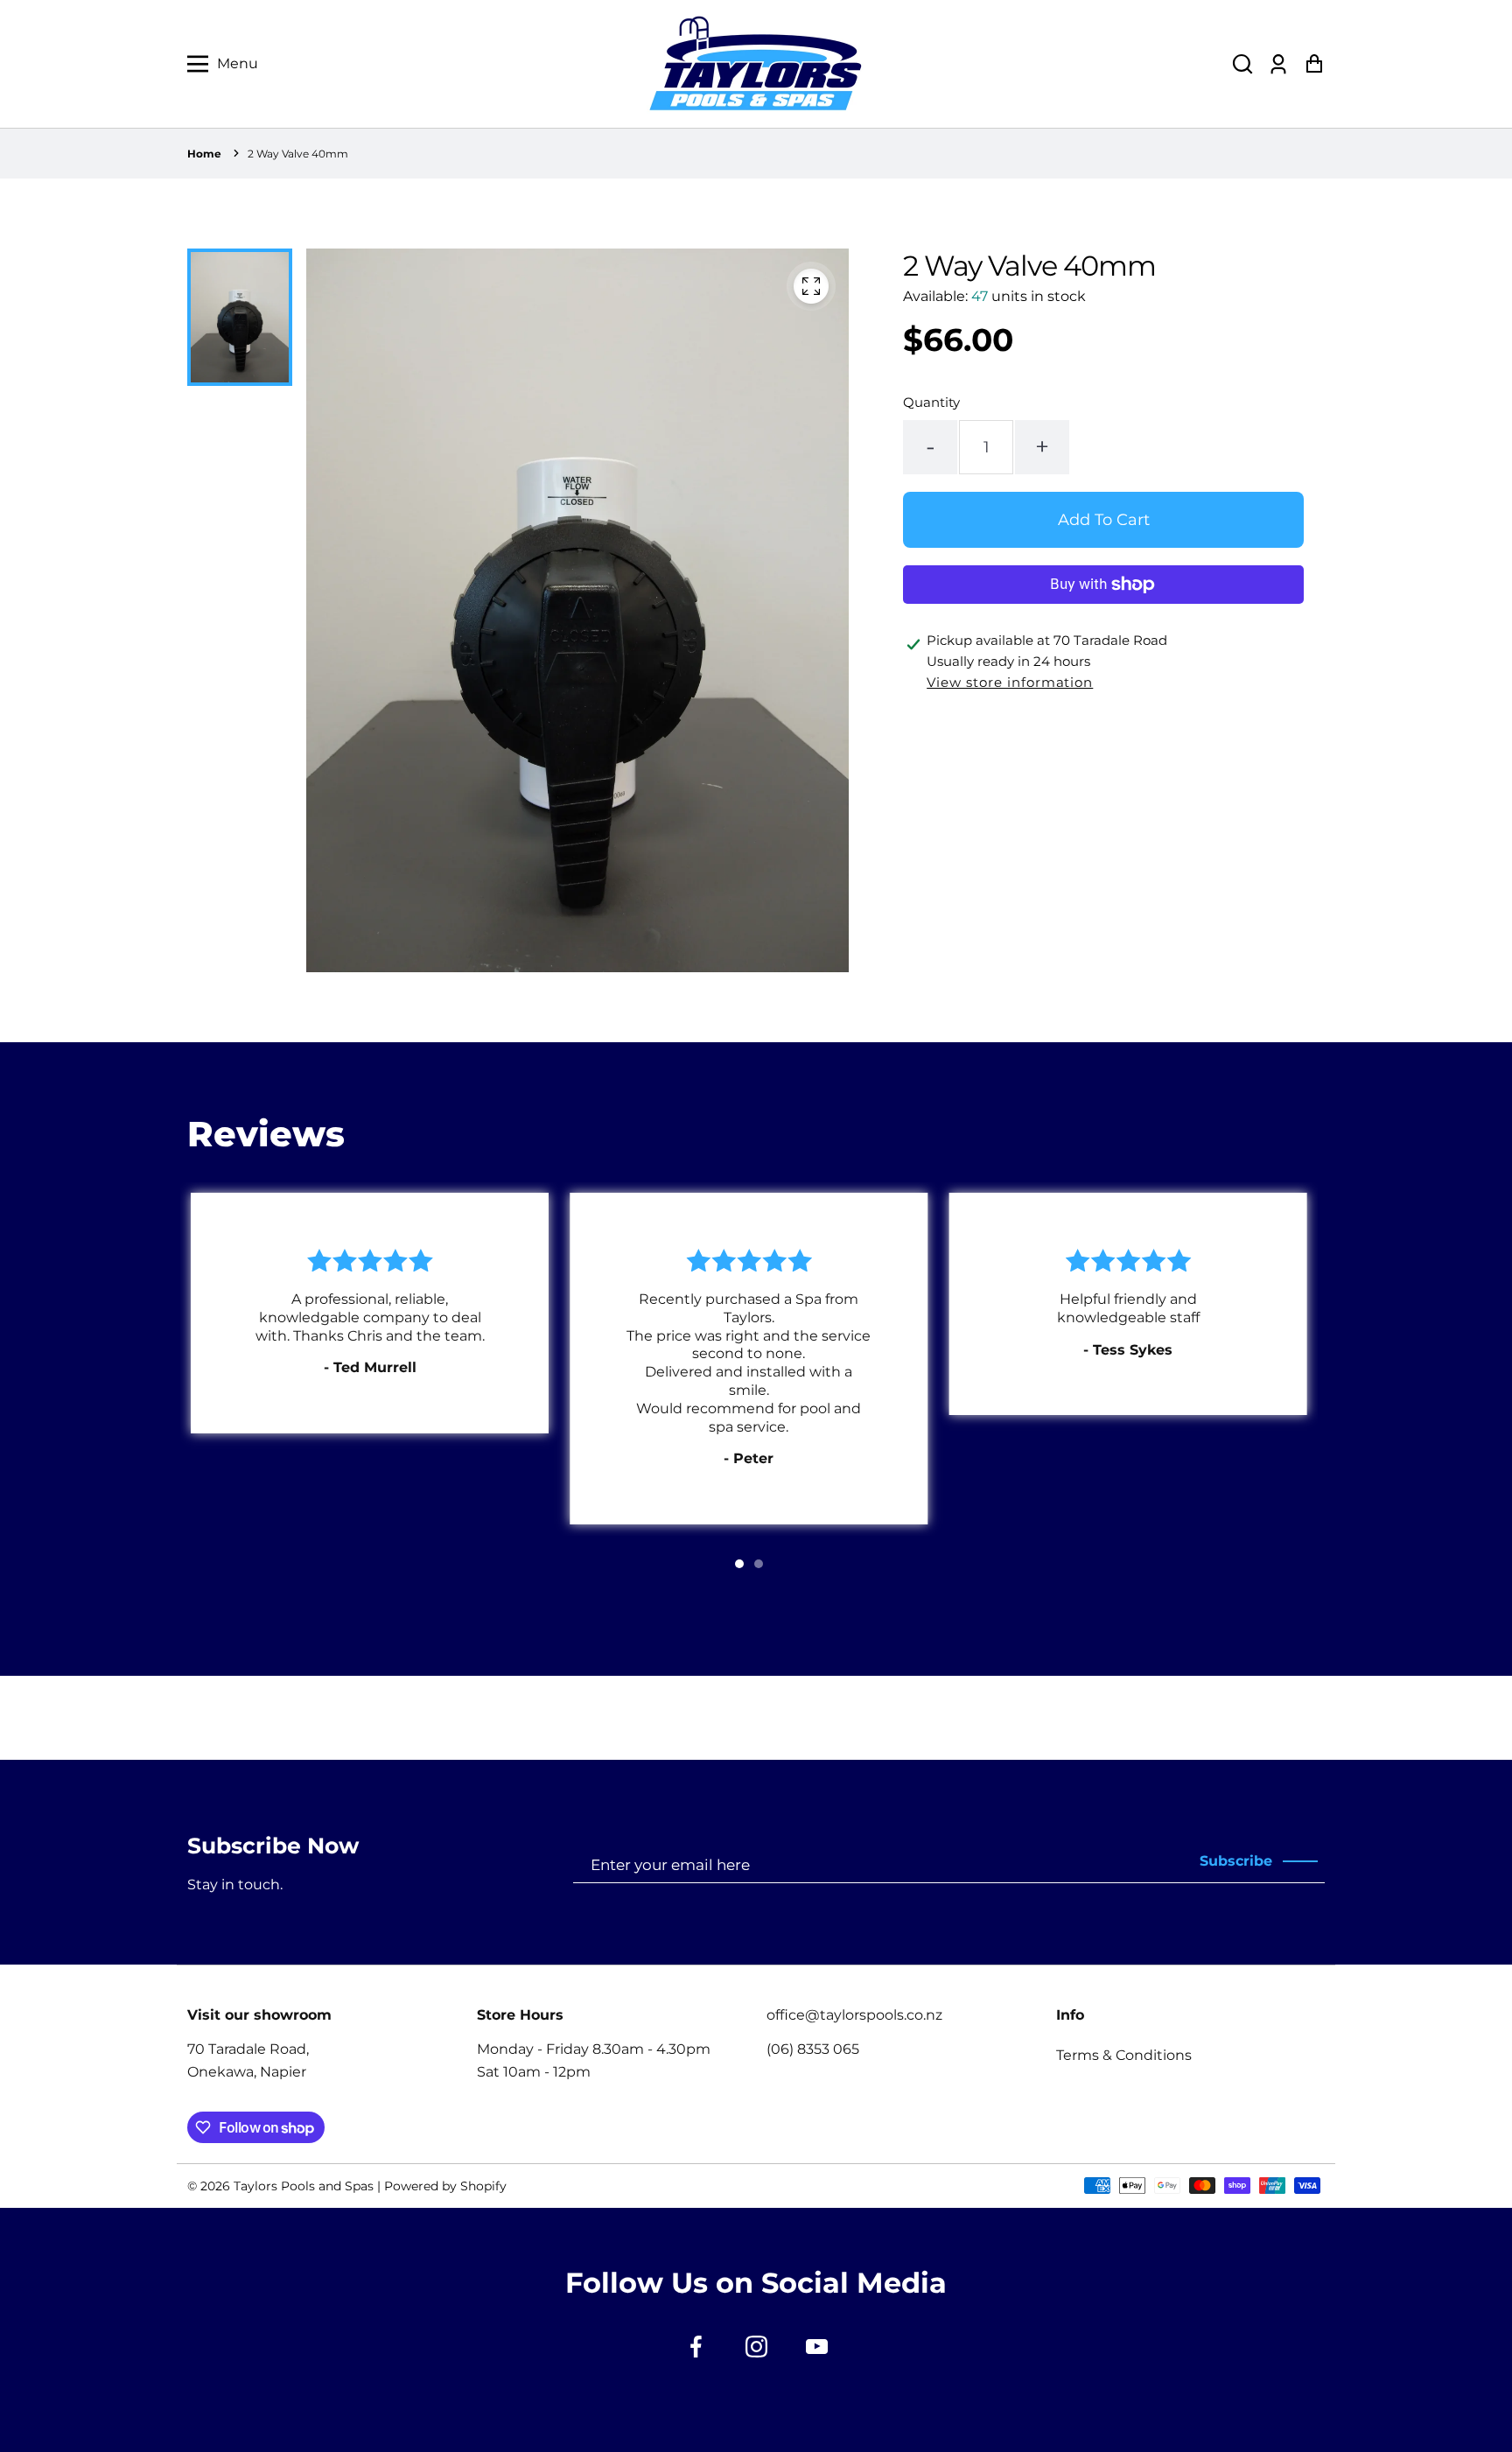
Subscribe (1236, 1861)
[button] (1242, 64)
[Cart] (1314, 64)
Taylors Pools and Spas (304, 2186)
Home (204, 154)
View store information (1010, 682)
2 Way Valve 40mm (298, 154)
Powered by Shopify (445, 2186)
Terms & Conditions (1124, 2055)
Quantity (931, 402)
